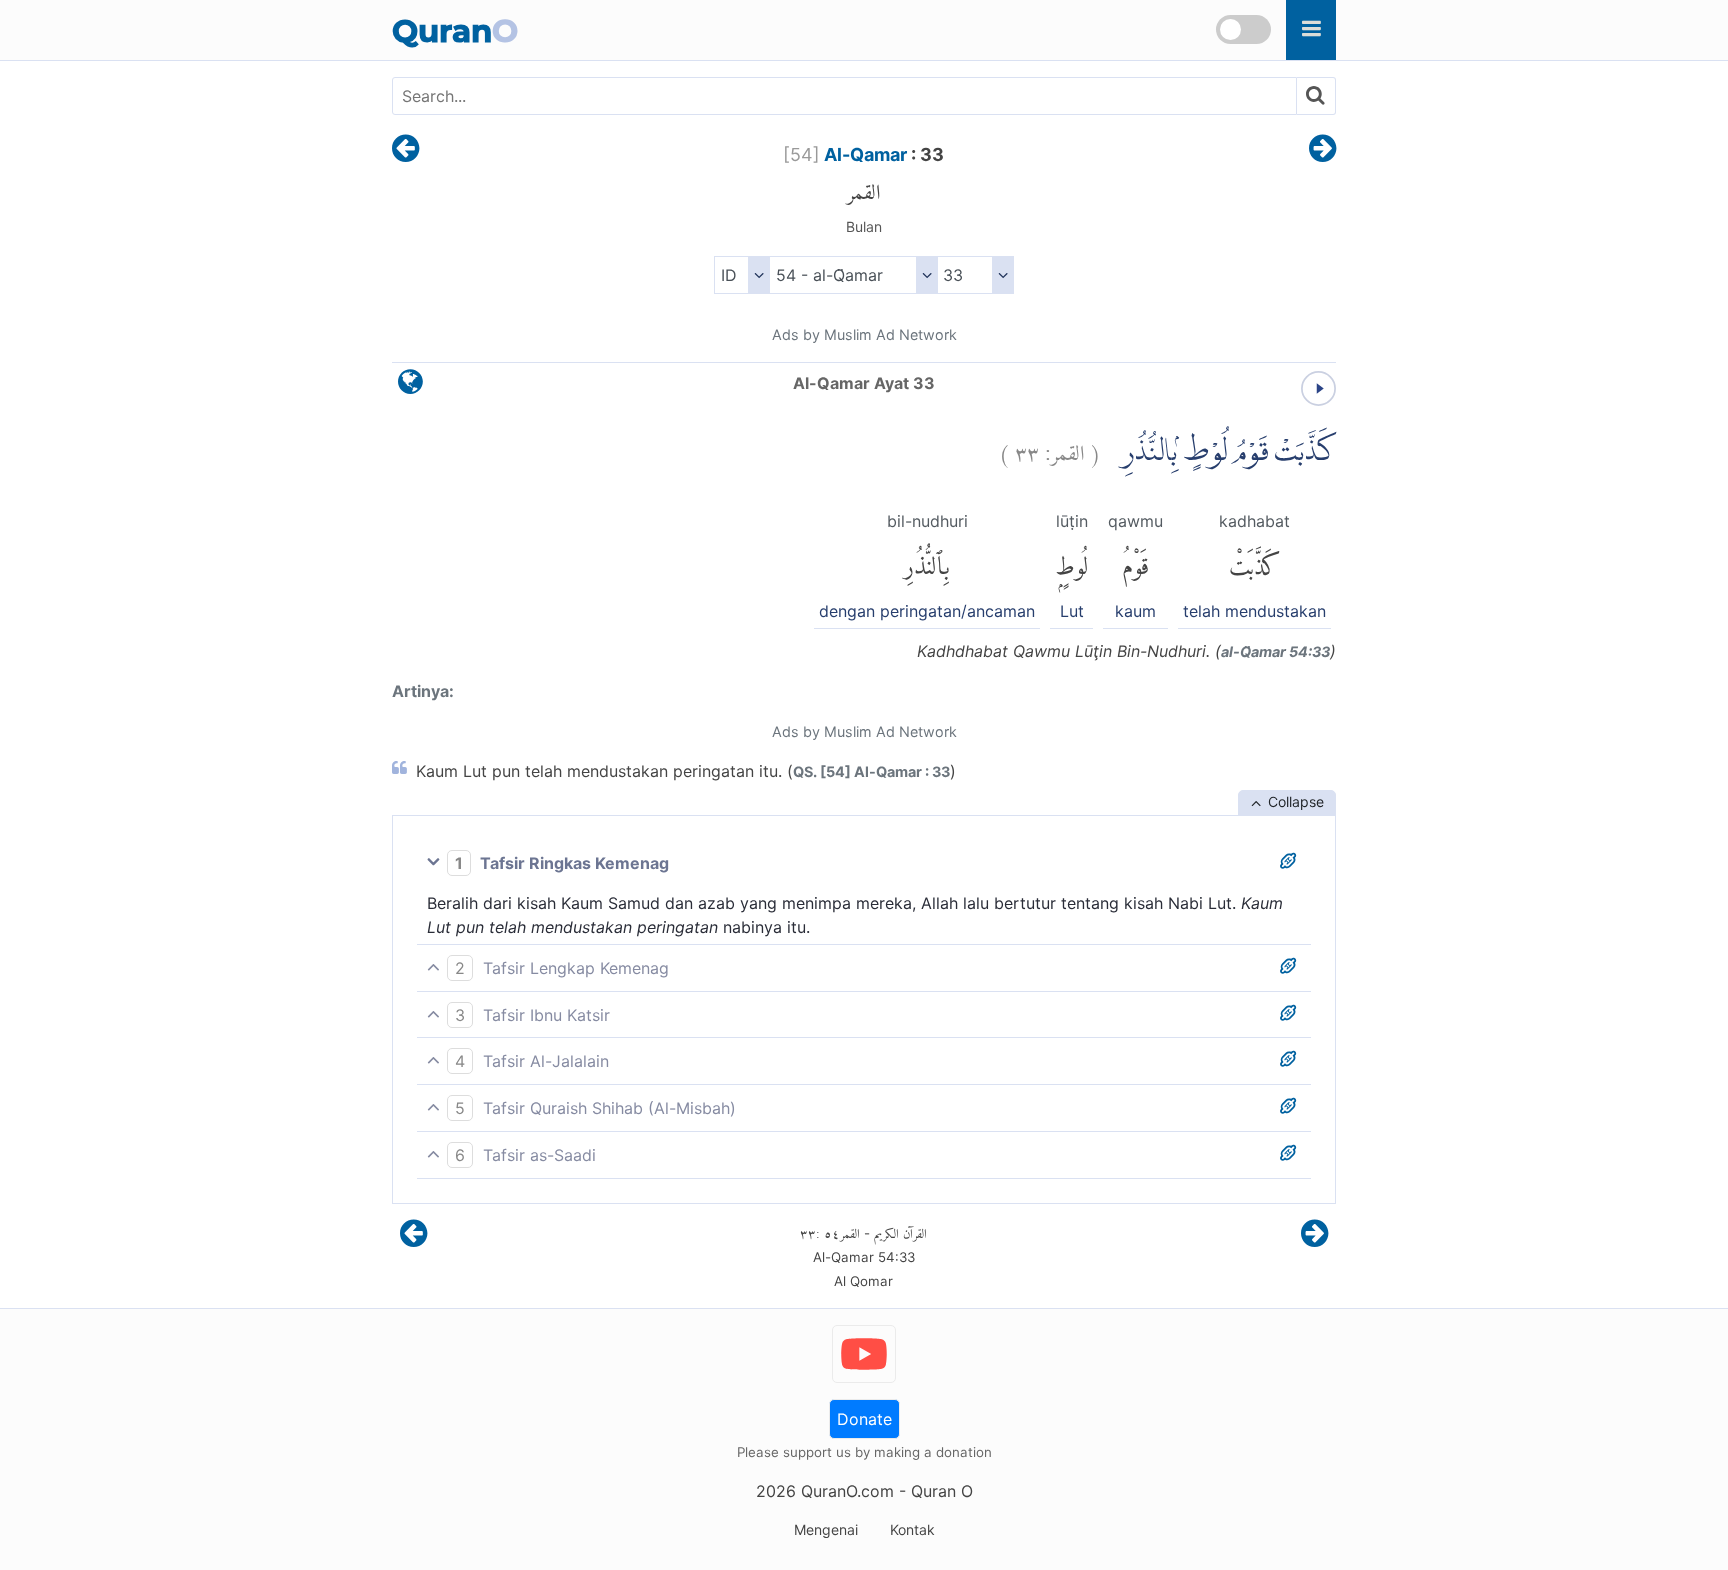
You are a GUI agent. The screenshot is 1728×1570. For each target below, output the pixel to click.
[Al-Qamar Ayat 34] (1322, 150)
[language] (410, 386)
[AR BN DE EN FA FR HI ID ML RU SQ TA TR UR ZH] (741, 275)
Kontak (912, 1529)
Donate (864, 1419)
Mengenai (826, 1529)
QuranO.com (847, 1491)
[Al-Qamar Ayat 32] (405, 150)
